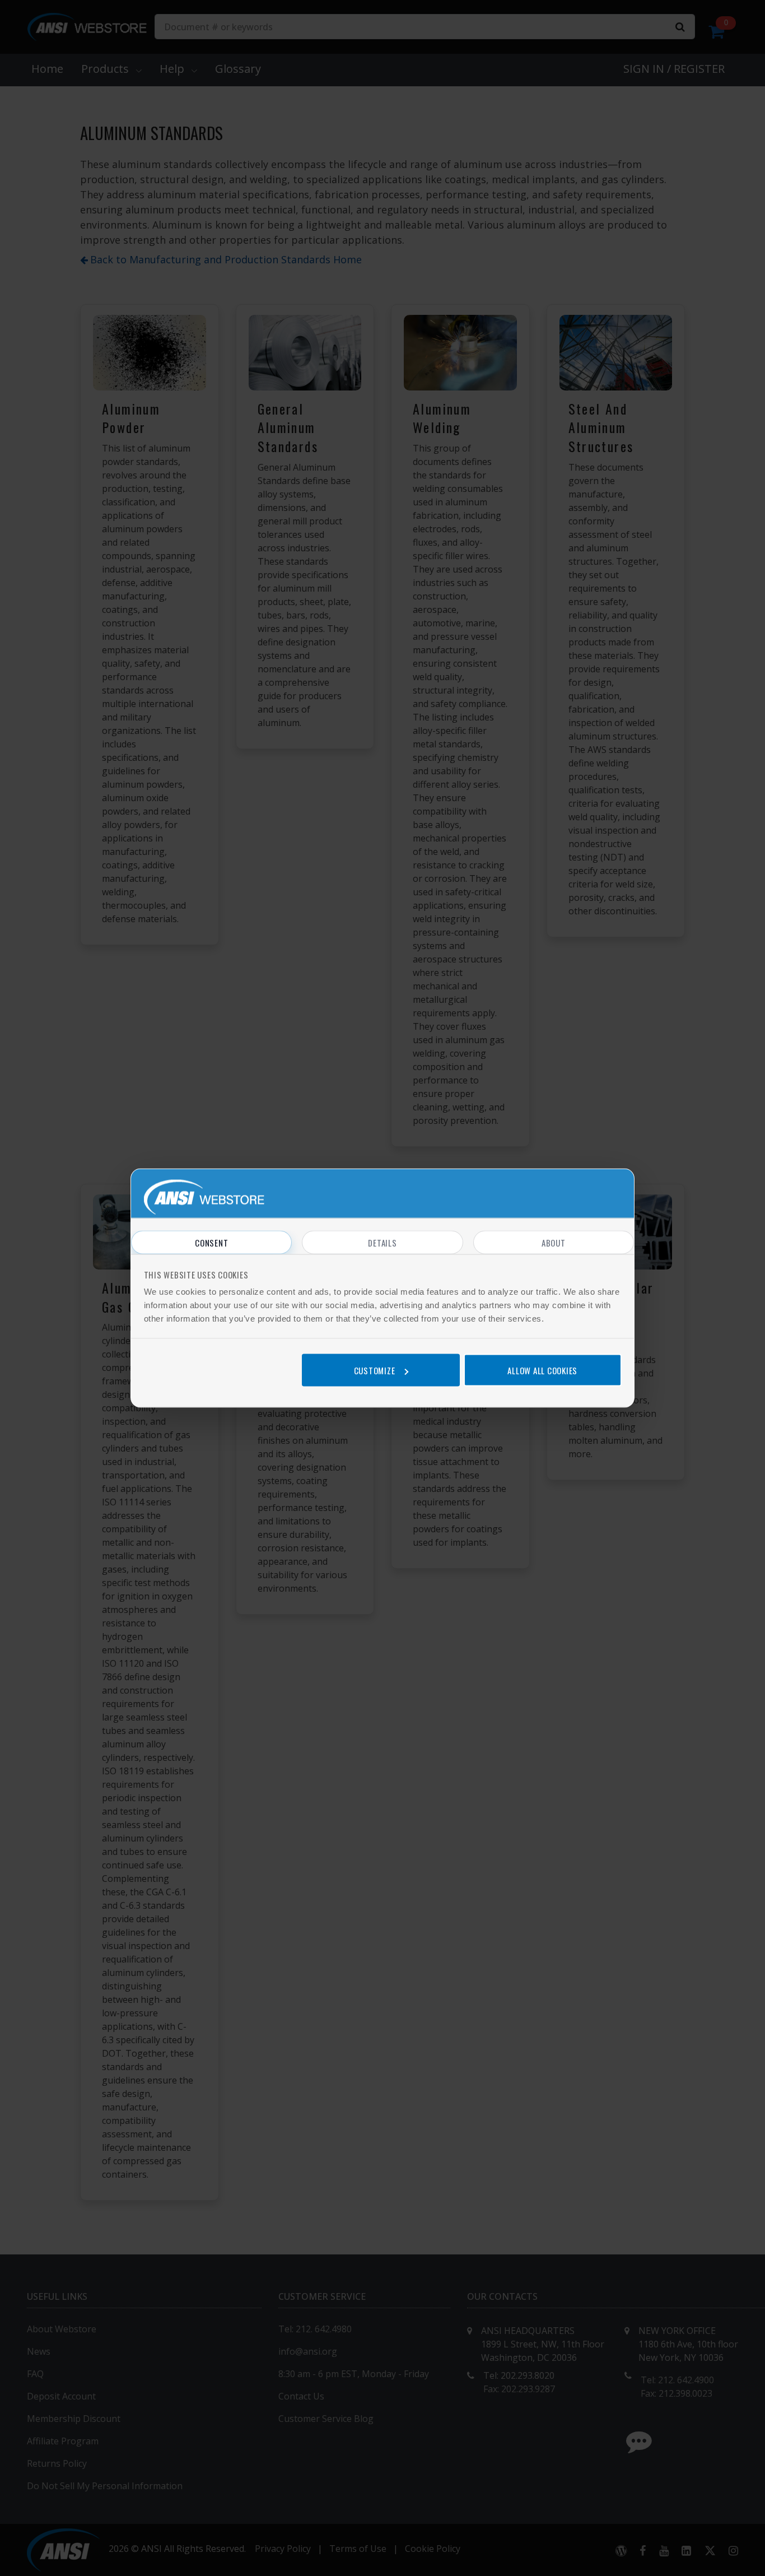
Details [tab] (382, 1243)
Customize (375, 1370)
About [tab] (554, 1243)
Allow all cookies (542, 1370)
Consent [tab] (211, 1243)
